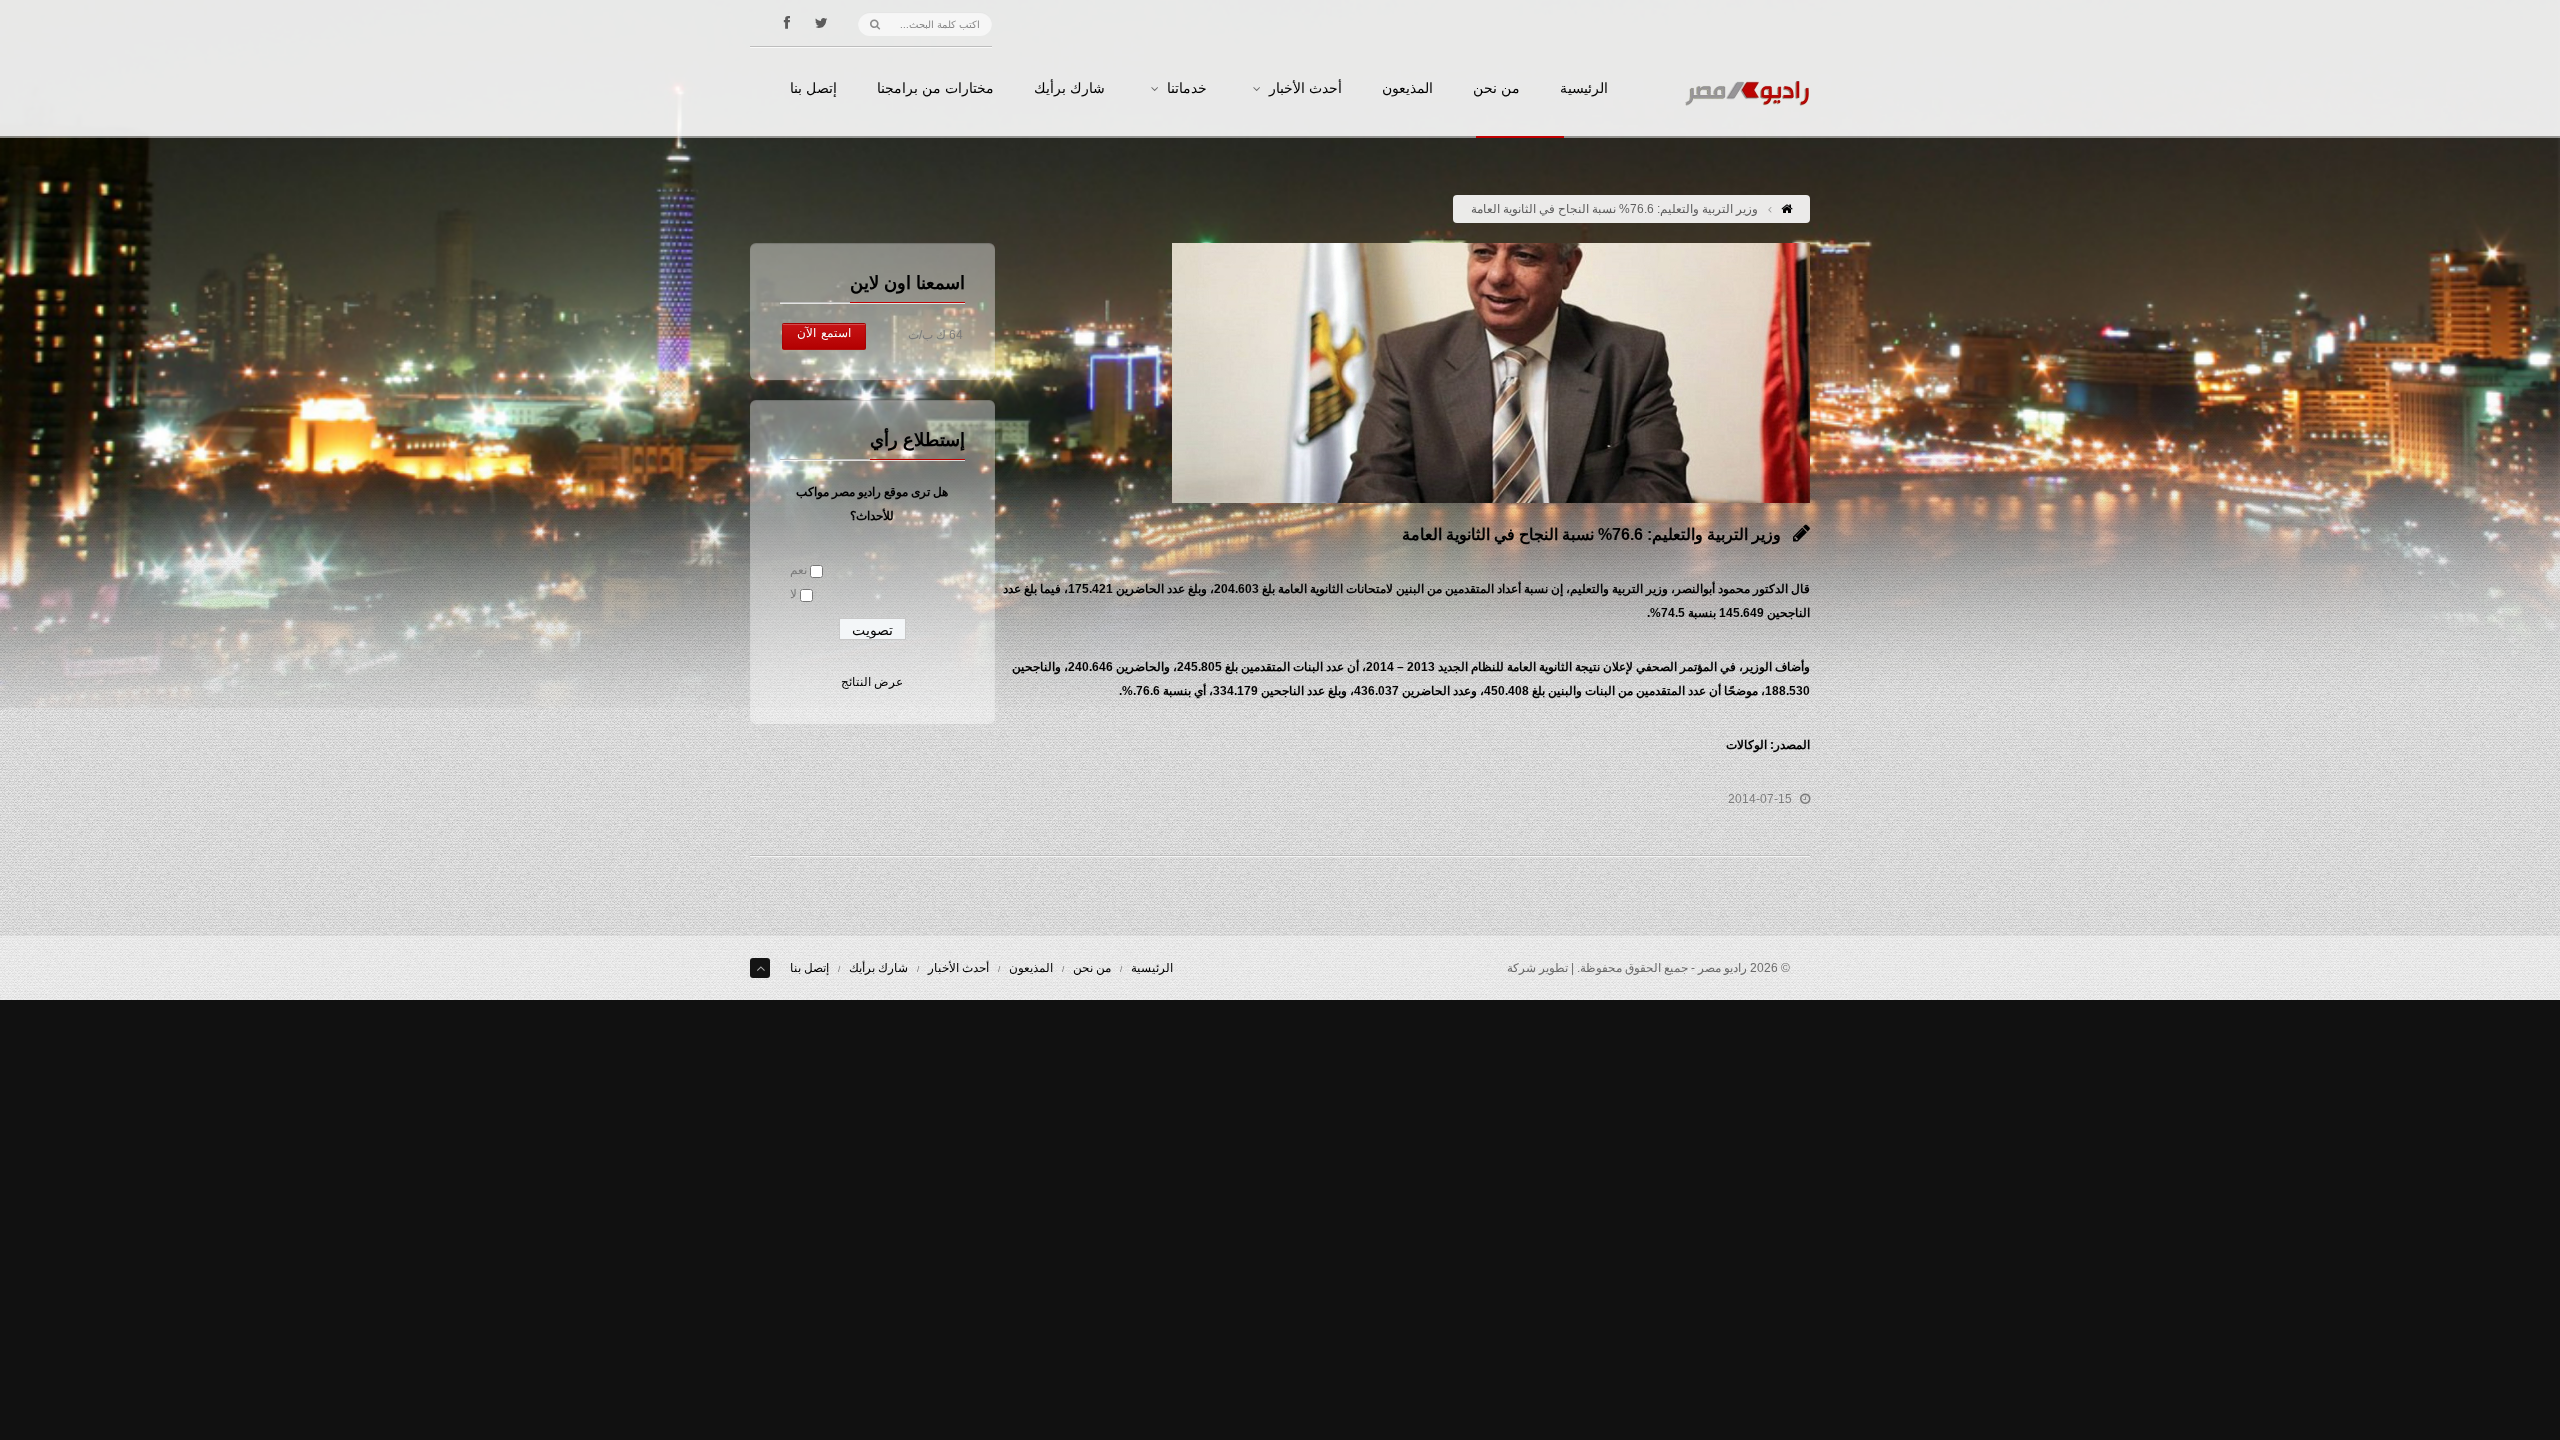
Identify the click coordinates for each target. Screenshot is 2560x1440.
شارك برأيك (1069, 89)
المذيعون (1407, 89)
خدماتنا (1187, 89)
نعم (798, 570)
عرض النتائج (872, 682)
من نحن (1496, 89)
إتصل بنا (813, 89)
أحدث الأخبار (1305, 89)
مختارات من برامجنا (935, 89)
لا (793, 594)
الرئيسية (1584, 89)
